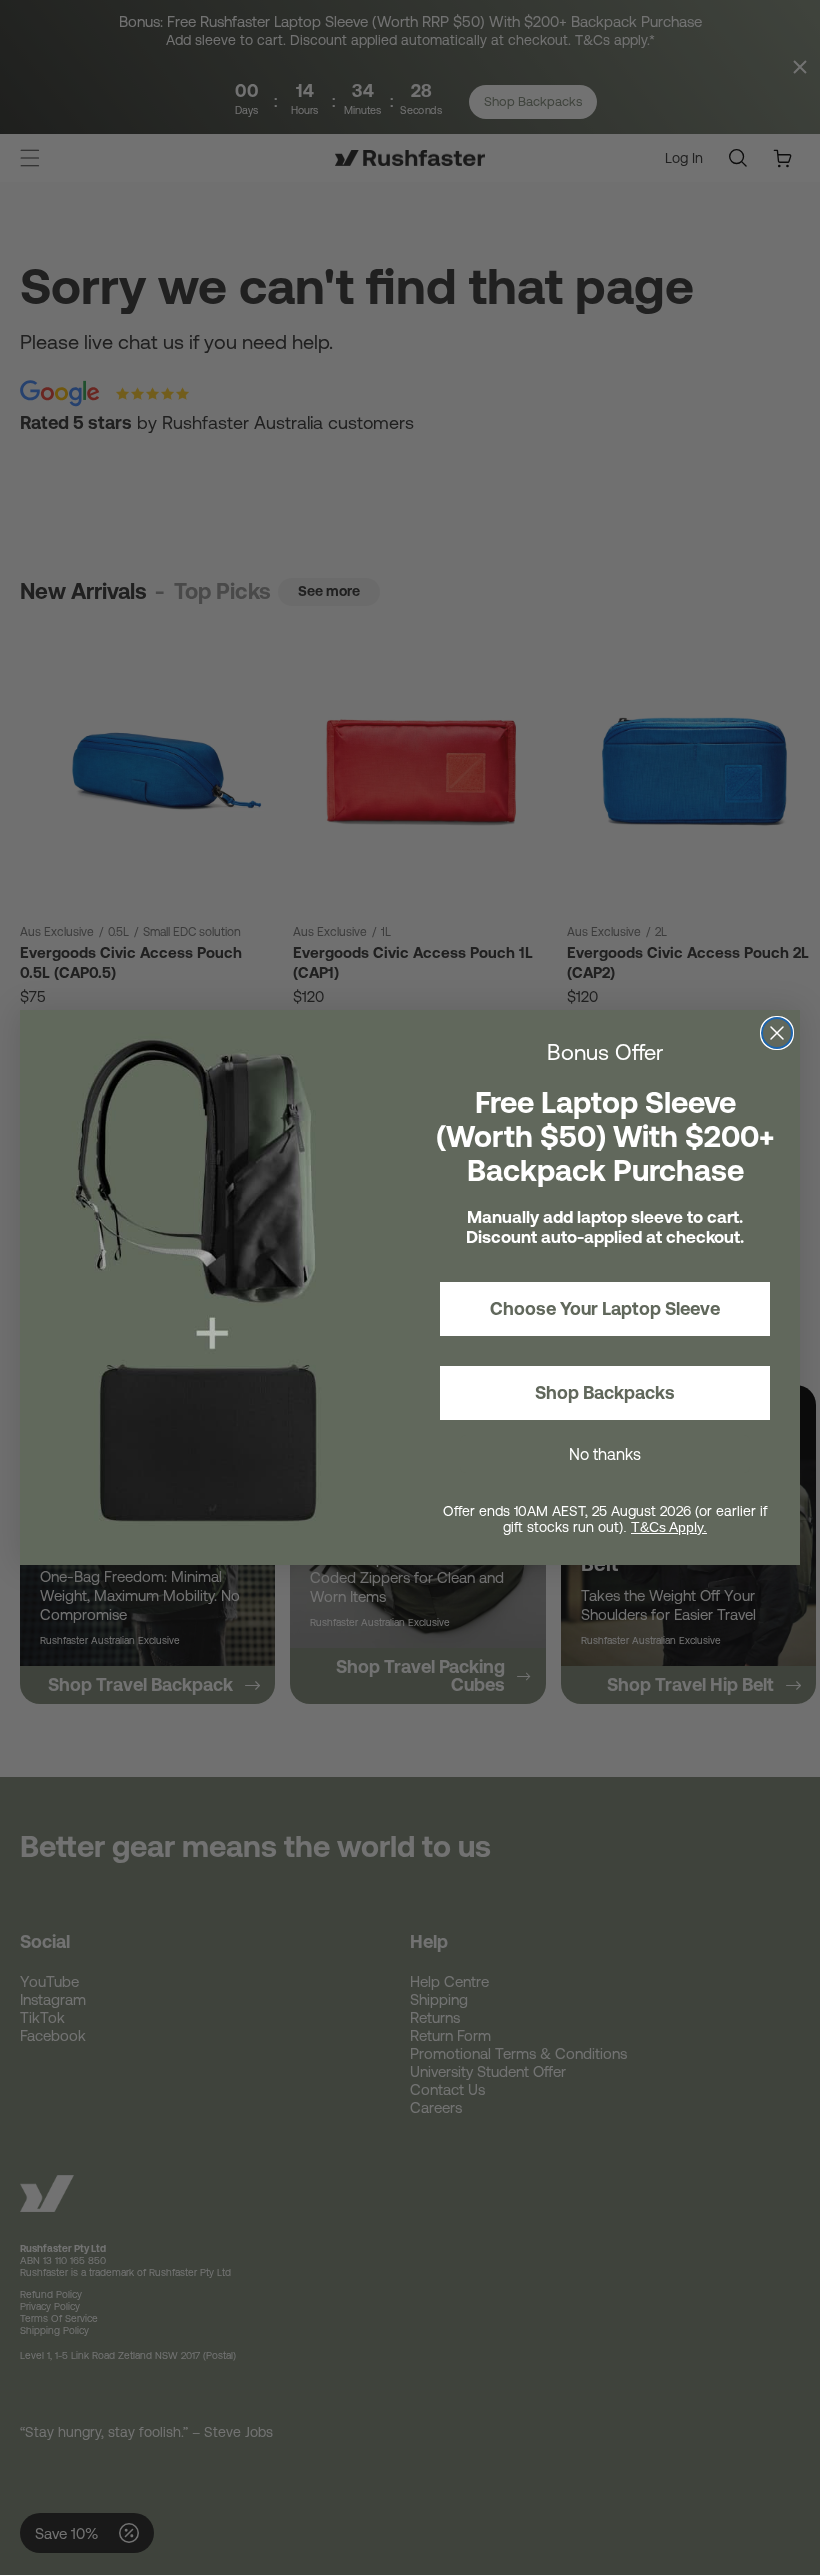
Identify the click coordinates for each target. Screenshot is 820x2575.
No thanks (605, 1454)
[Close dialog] (777, 1033)
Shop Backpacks (605, 1392)
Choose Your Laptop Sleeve (605, 1308)
